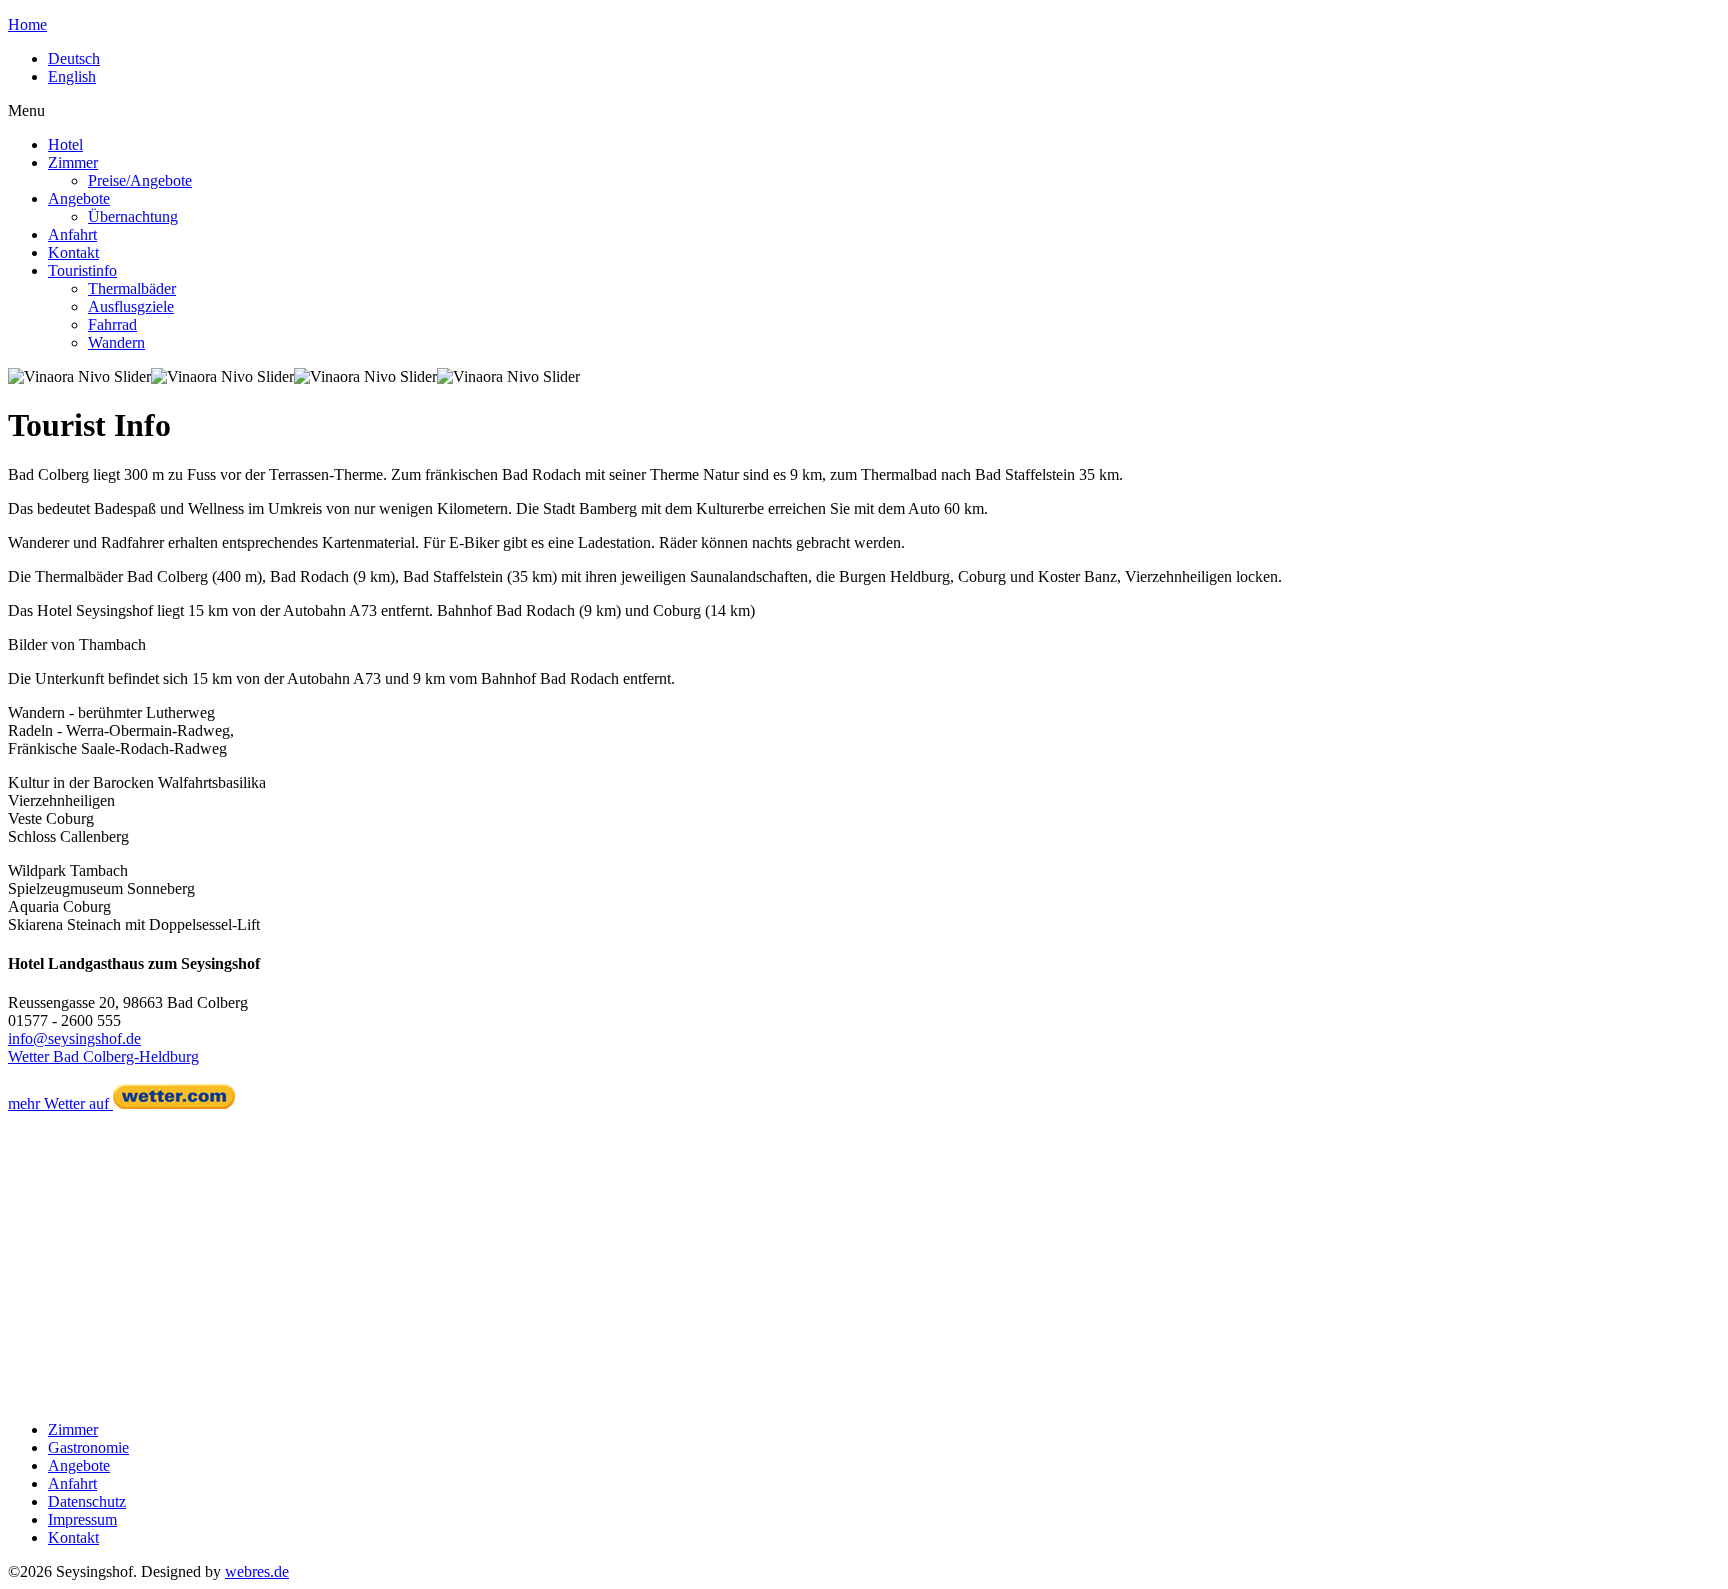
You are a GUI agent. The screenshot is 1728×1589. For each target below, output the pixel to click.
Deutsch (74, 58)
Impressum (82, 1519)
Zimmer (73, 162)
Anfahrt (72, 234)
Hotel (65, 144)
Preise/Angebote (140, 180)
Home (27, 24)
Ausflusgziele (131, 306)
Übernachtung (133, 216)
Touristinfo (82, 270)
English (72, 76)
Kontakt (73, 252)
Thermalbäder (132, 288)
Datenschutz (87, 1501)
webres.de (257, 1571)
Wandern (116, 342)
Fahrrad (112, 324)
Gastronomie (88, 1447)
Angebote (79, 198)
